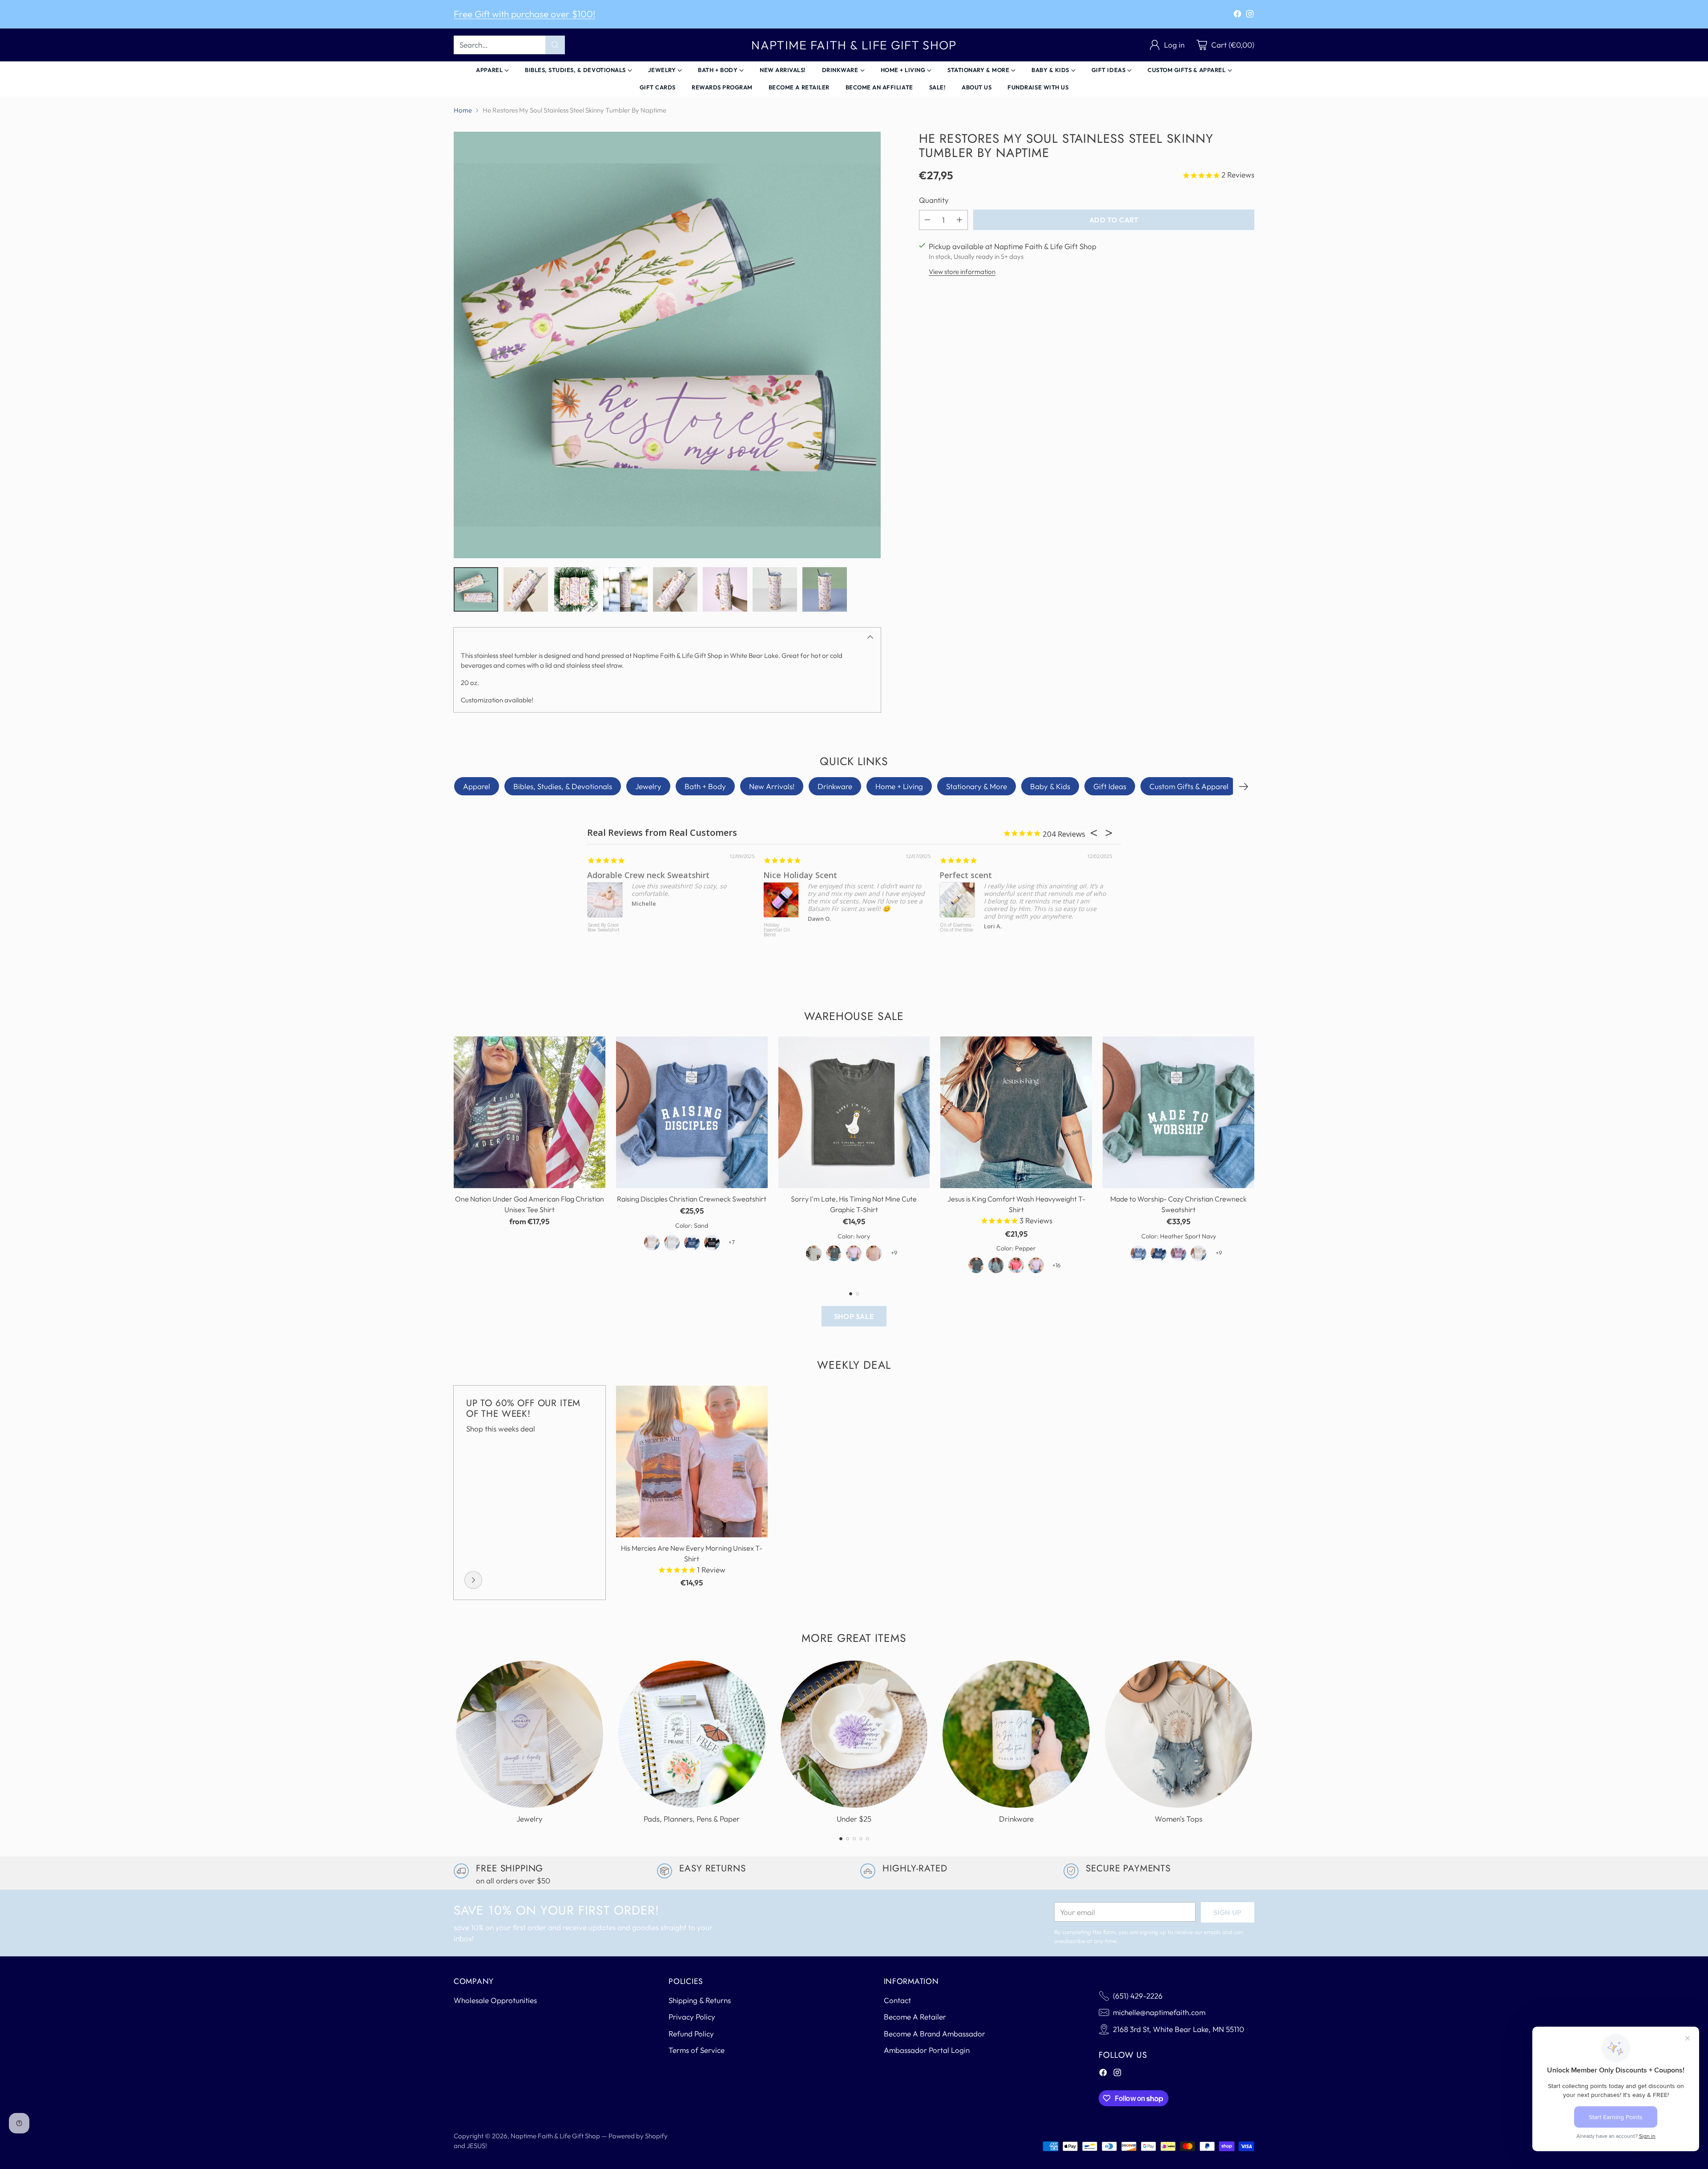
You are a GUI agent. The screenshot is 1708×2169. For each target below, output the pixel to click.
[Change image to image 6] (725, 589)
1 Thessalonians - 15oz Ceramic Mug (1061, 875)
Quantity (934, 200)
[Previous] (454, 1158)
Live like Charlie (844, 875)
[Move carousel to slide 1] (851, 1294)
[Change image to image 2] (526, 589)
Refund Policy (691, 2034)
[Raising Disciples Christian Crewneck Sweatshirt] (692, 1112)
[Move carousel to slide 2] (857, 1294)
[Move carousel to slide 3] (854, 1839)
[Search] (555, 45)
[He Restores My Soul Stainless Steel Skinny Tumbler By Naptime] (667, 345)
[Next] (1244, 786)
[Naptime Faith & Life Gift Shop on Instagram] (1250, 15)
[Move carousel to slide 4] (861, 1839)
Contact (897, 2000)
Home (463, 110)
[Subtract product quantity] (927, 220)
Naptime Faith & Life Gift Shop (555, 2136)
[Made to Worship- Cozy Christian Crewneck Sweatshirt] (1178, 1112)
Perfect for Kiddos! (669, 875)
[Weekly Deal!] (473, 1580)
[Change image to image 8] (825, 589)
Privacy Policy (692, 2017)
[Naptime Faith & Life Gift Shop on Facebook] (1237, 15)
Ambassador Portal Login (927, 2050)
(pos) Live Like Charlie (828, 928)
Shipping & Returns (700, 2000)
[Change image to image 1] (476, 589)
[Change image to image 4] (625, 589)
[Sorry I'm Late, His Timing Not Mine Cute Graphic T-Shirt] (854, 1112)
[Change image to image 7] (775, 589)
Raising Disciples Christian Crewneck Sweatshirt (692, 1199)
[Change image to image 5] (675, 589)
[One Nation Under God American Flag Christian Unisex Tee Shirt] (530, 1112)
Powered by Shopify (638, 2136)
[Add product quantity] (959, 220)
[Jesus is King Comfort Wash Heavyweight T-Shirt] (1016, 1112)
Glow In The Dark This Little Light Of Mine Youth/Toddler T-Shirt (650, 935)
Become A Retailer (915, 2017)
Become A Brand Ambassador (935, 2034)
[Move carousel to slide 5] (868, 1839)
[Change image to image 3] (576, 589)
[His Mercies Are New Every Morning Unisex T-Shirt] (692, 1461)
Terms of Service (697, 2050)
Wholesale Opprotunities (495, 2000)
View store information (962, 272)
